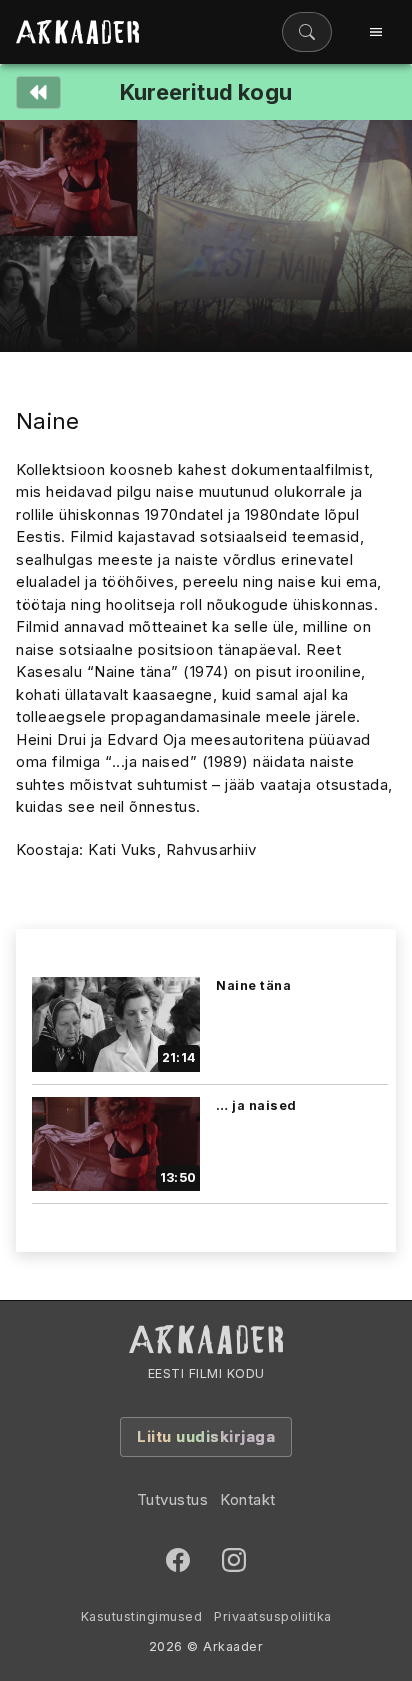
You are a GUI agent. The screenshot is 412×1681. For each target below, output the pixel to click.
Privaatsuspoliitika (273, 1616)
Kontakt (248, 1499)
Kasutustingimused (142, 1616)
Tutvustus (173, 1499)
